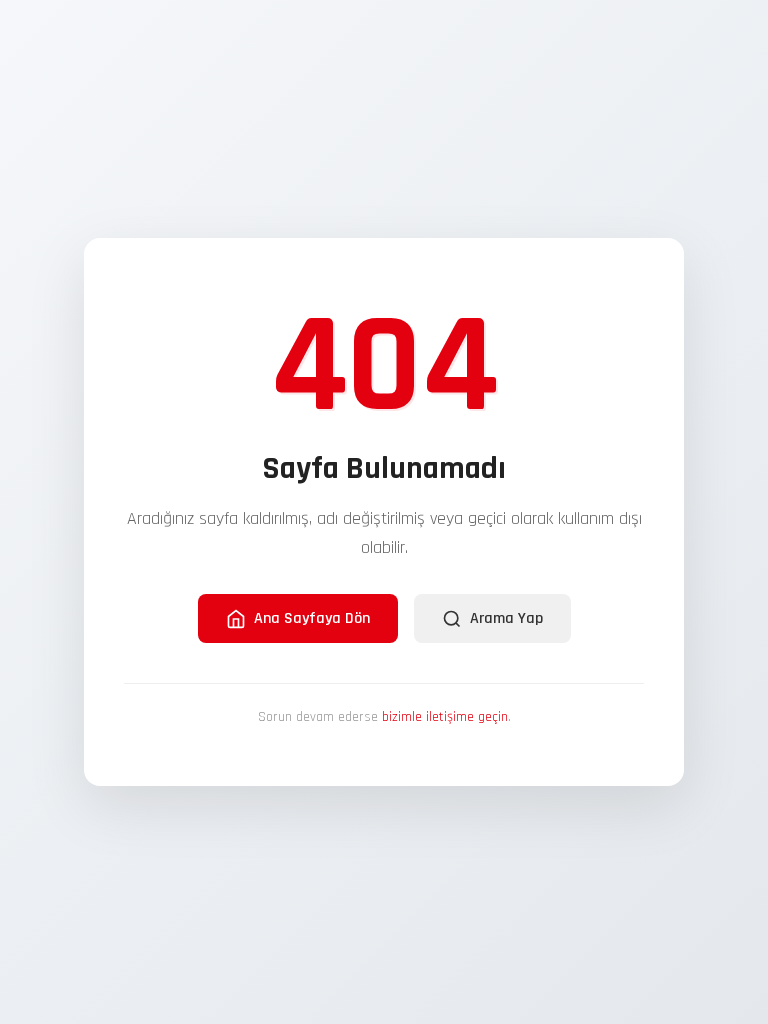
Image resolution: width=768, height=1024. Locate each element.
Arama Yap (506, 618)
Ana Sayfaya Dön (312, 618)
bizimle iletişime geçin (445, 717)
